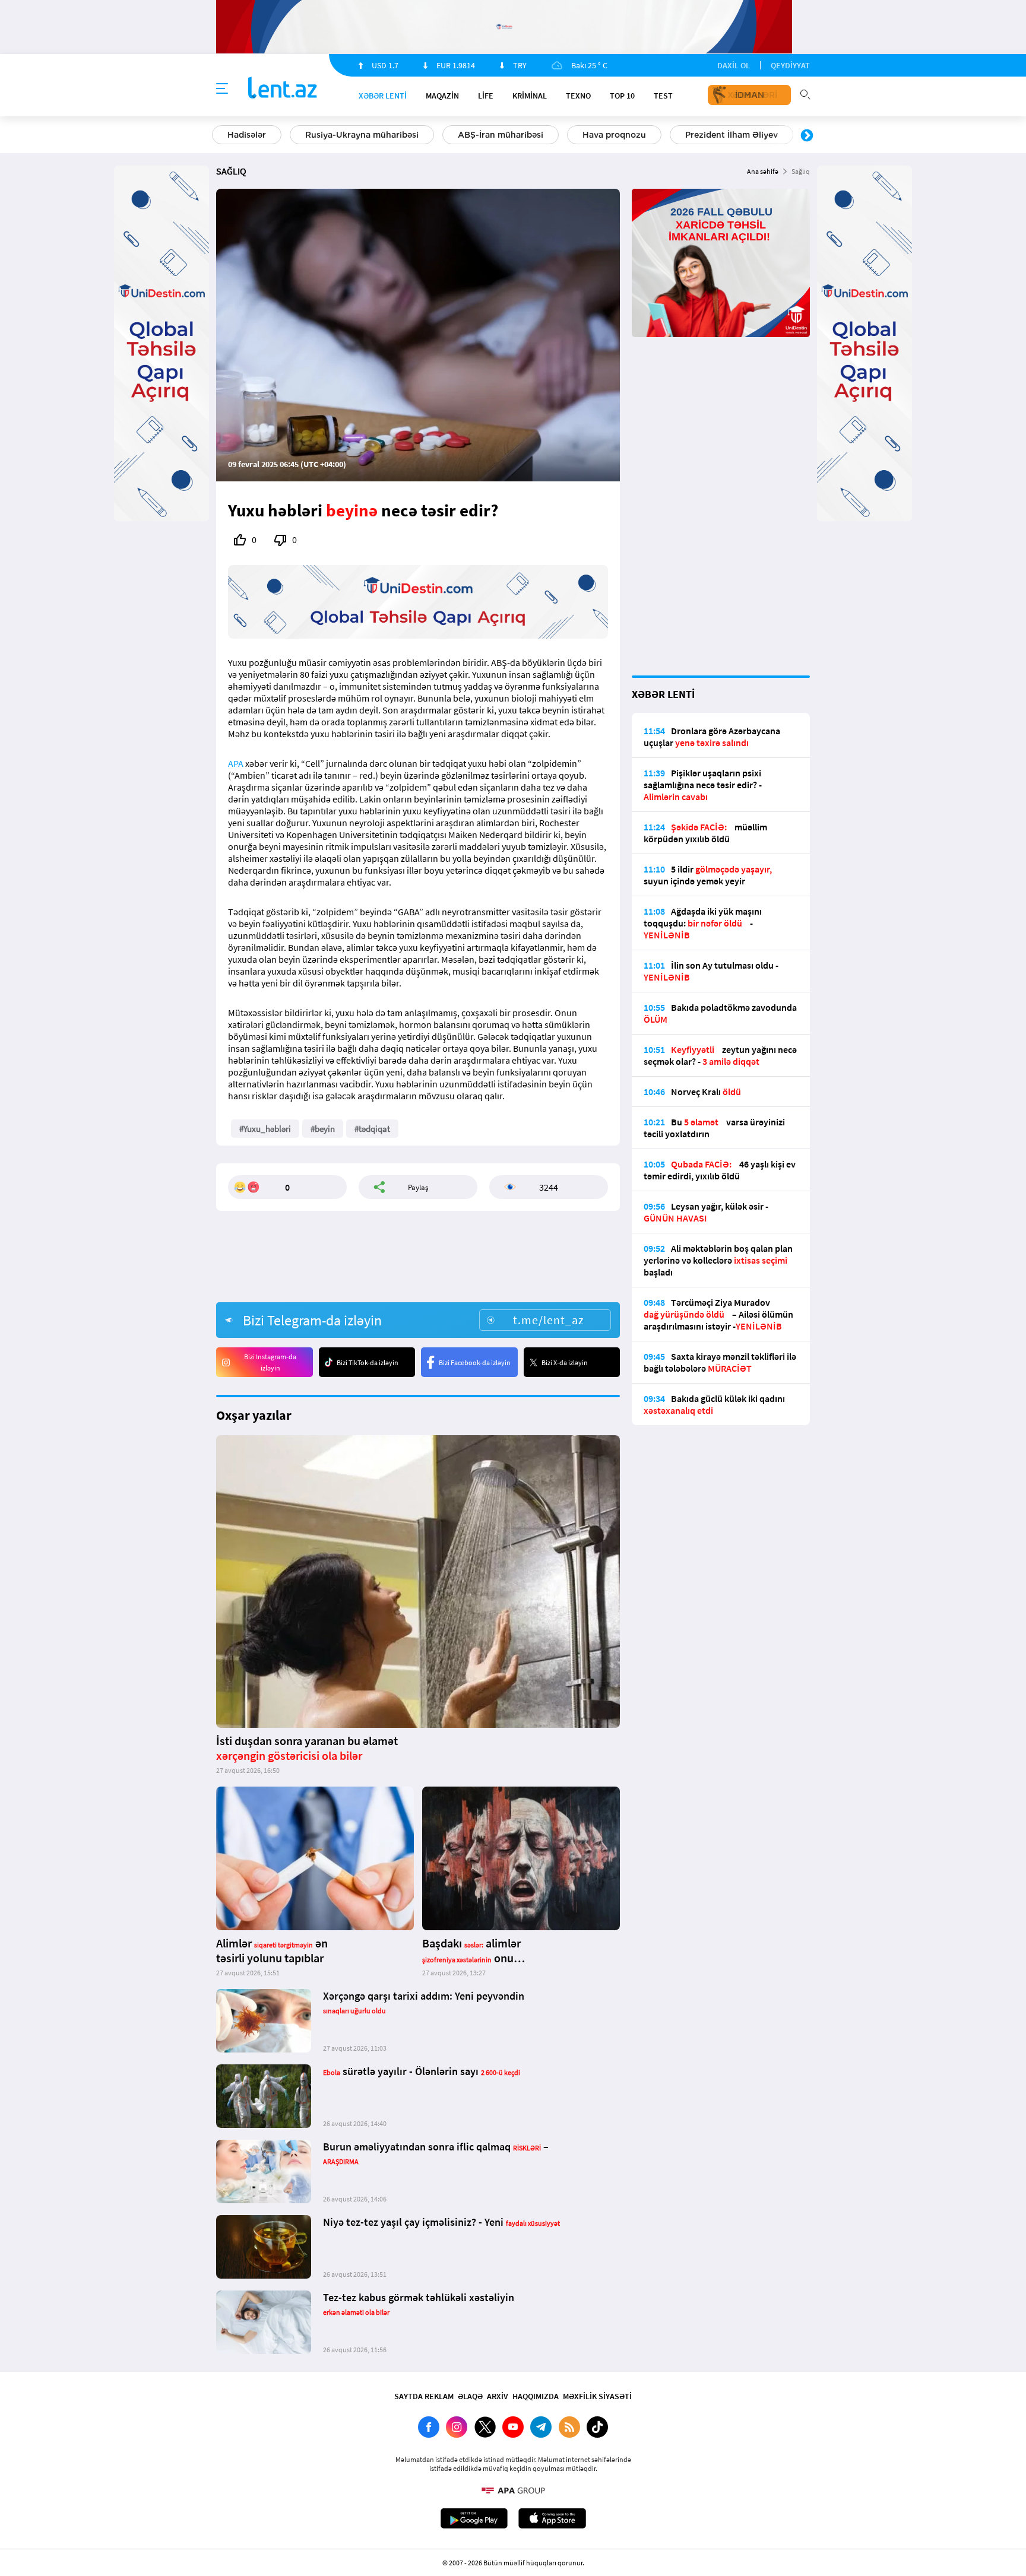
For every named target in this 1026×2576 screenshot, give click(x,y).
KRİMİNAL (530, 96)
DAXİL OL (734, 65)
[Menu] (222, 89)
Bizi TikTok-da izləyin (368, 1362)
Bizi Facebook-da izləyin (475, 1362)
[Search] (805, 93)
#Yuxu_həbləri (265, 1129)
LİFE (486, 96)
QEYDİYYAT (790, 65)
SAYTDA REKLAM (424, 2396)
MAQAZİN (442, 96)
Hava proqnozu (614, 135)
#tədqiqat (372, 1129)
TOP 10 (622, 96)
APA (236, 763)
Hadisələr (247, 135)
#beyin (323, 1129)
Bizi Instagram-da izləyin (270, 1362)
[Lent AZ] (283, 89)
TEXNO (578, 96)
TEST (663, 96)
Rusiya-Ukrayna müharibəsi (362, 135)
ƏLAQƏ (470, 2396)
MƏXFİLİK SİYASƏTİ (597, 2396)
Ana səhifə (763, 171)
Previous (219, 136)
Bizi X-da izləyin (565, 1362)
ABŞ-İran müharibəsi (501, 135)
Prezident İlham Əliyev (731, 135)
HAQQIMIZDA (536, 2396)
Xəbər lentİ (383, 96)
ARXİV (498, 2396)
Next (807, 136)
